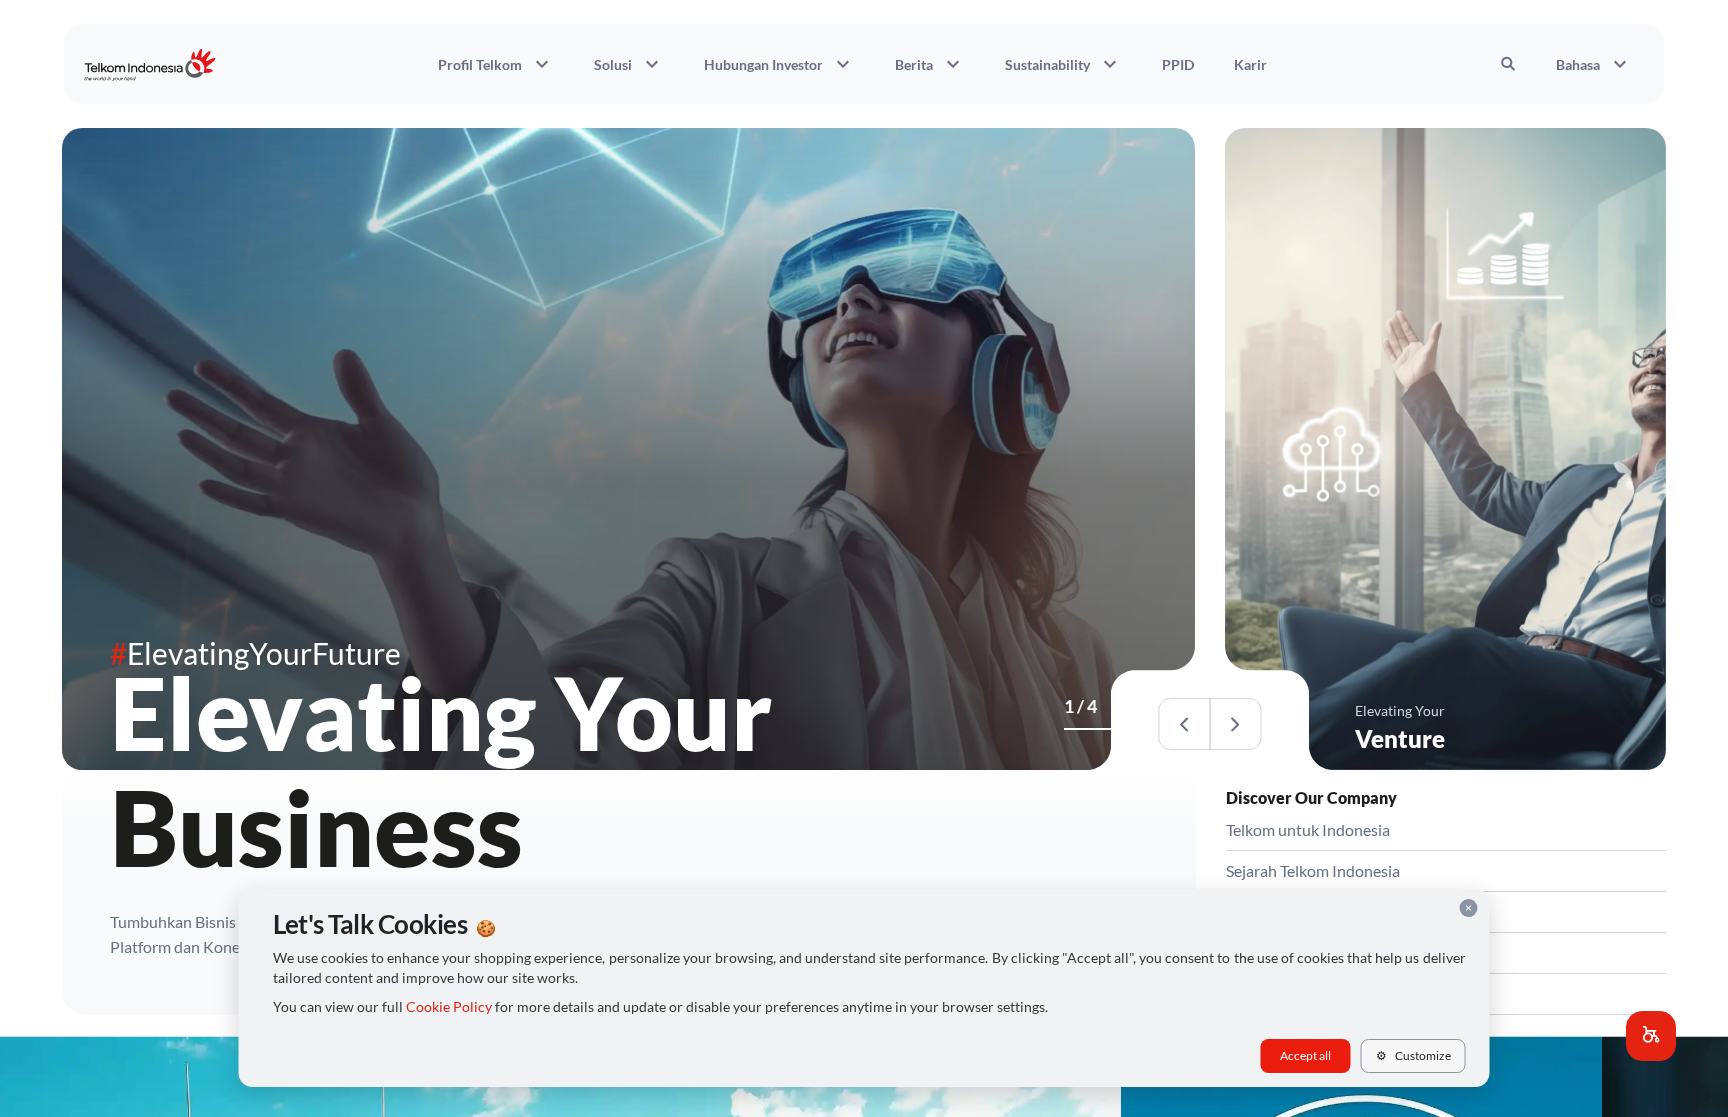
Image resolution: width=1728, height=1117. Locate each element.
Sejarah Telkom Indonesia (1313, 870)
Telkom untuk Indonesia (1308, 829)
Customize (1413, 1055)
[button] (1651, 1036)
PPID (1178, 64)
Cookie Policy (449, 1007)
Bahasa (1594, 64)
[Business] (1070, 729)
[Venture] (1082, 729)
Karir (1250, 64)
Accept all (1305, 1055)
